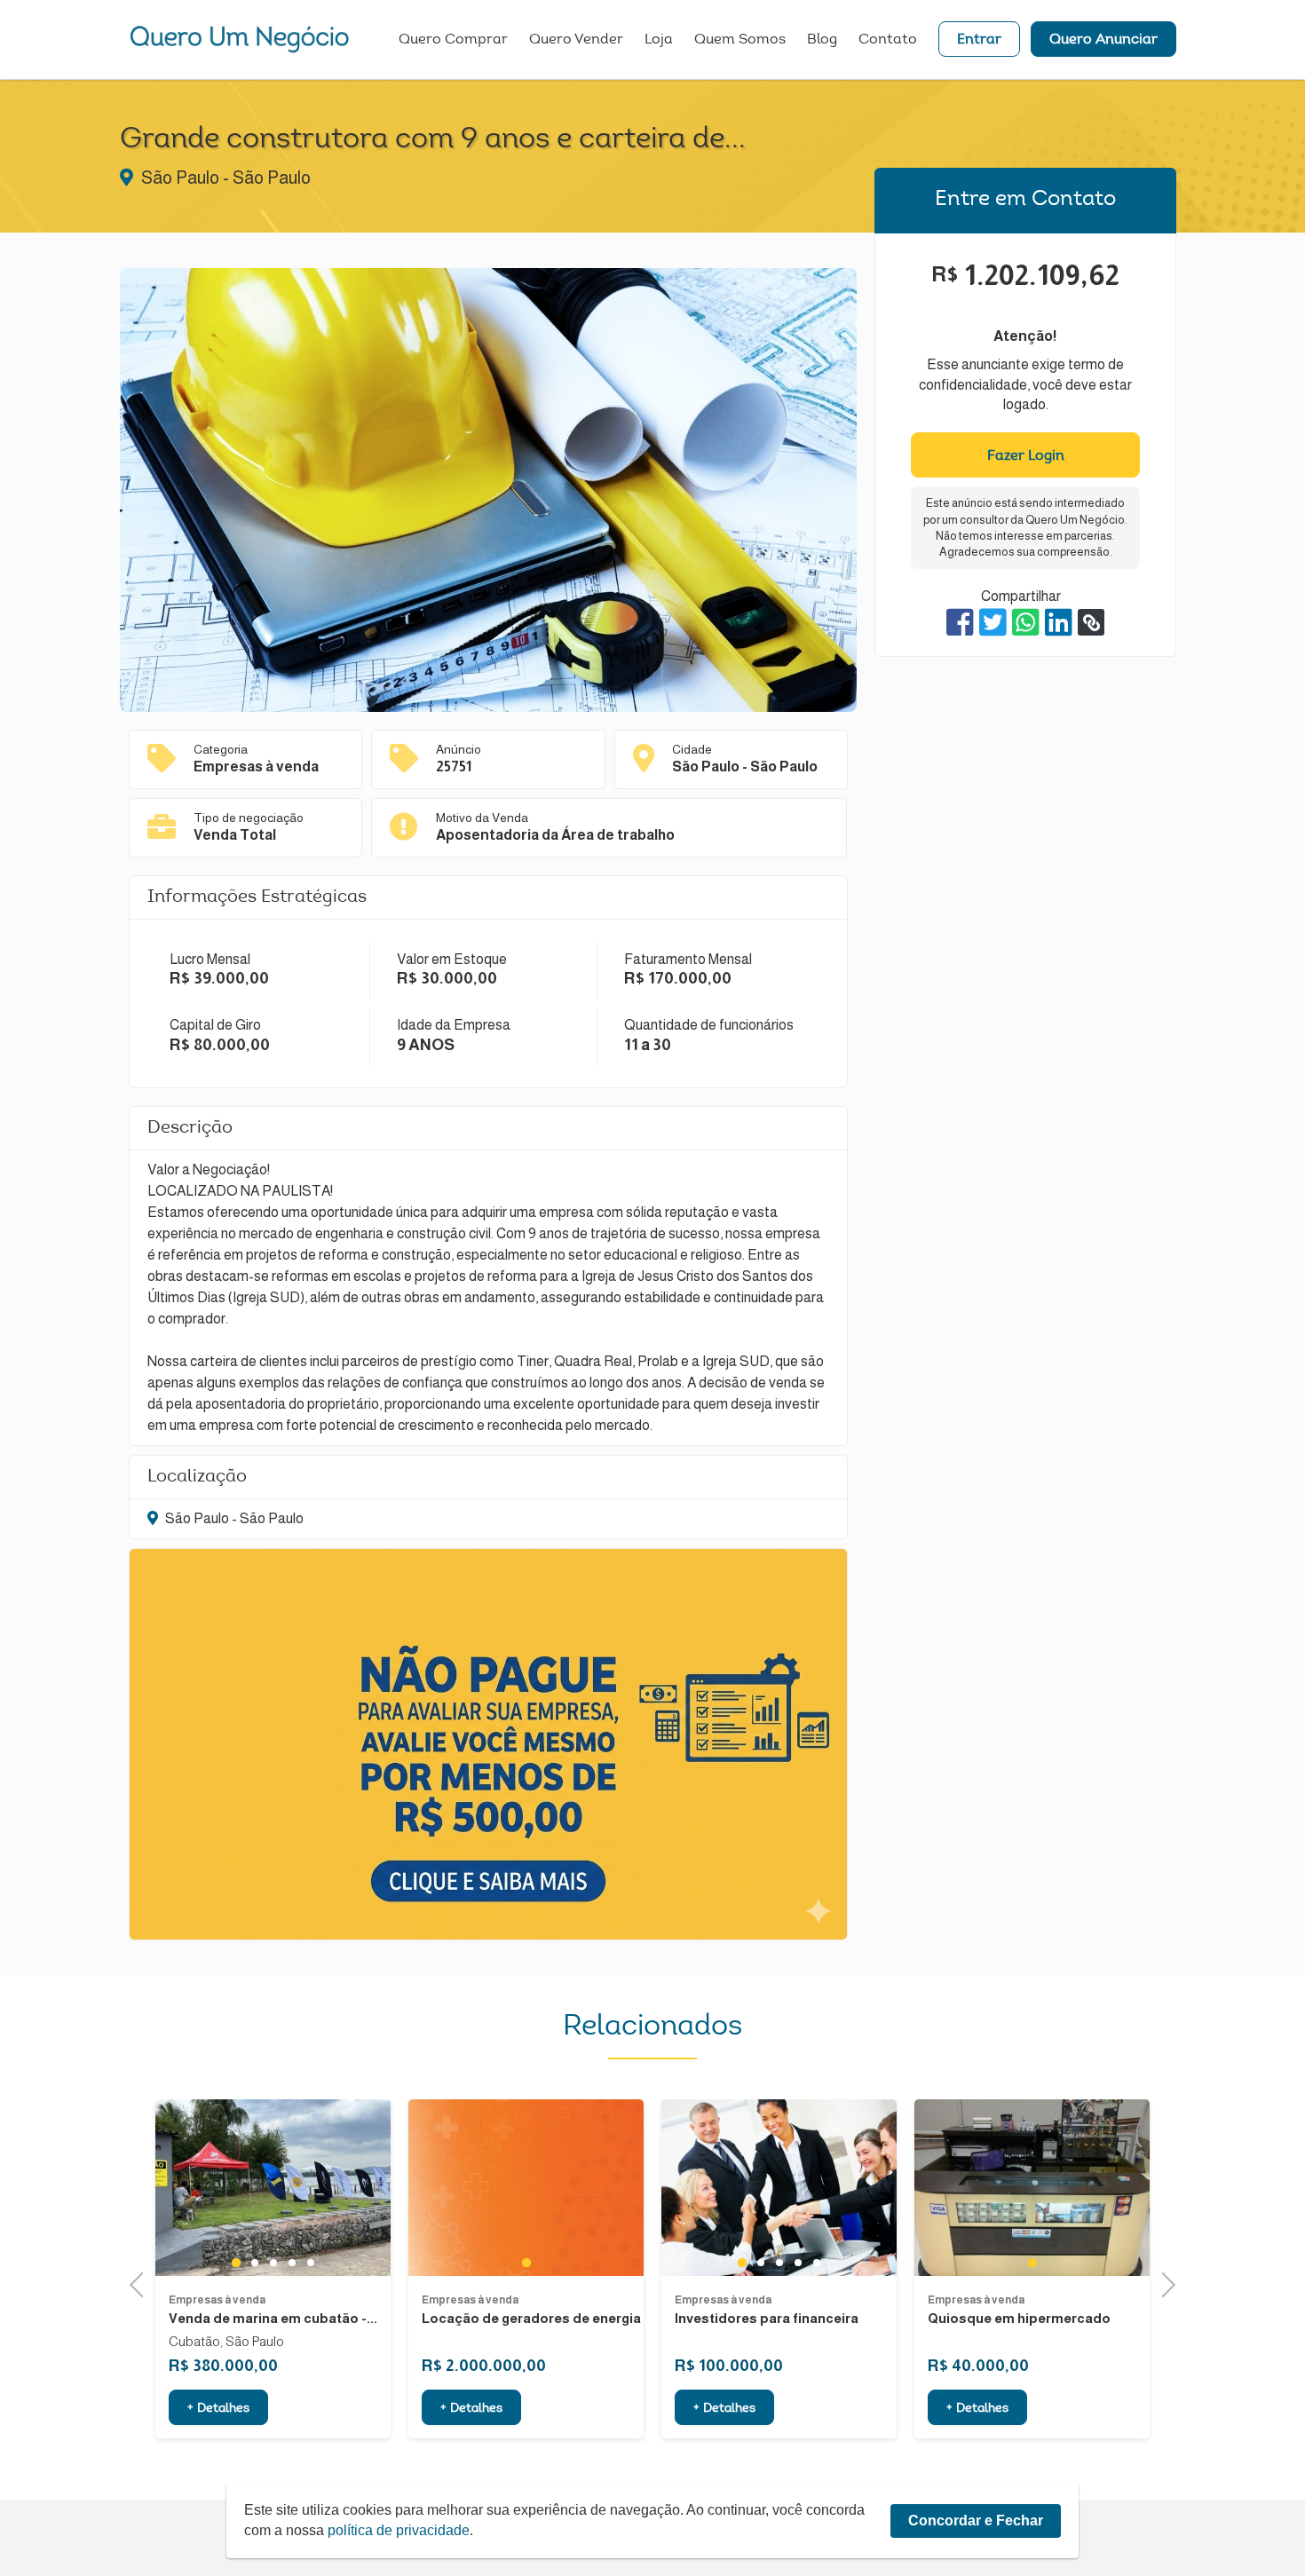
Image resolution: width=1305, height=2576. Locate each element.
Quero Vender (576, 40)
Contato (888, 40)
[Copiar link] (1091, 622)
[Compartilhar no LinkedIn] (1059, 622)
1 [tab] (236, 2263)
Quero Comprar (453, 40)
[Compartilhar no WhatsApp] (1026, 622)
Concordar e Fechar (976, 2521)
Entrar (979, 40)
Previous (142, 2283)
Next (1163, 2283)
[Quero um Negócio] (240, 39)
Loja (659, 40)
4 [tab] (292, 2263)
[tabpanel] (273, 2188)
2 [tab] (254, 2263)
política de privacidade (399, 2530)
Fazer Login (1026, 456)
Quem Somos (740, 40)
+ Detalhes (218, 2409)
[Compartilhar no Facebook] (960, 622)
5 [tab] (310, 2263)
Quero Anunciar (1103, 40)
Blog (822, 40)
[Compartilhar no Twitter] (993, 622)
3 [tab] (273, 2263)
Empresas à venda (217, 2300)
